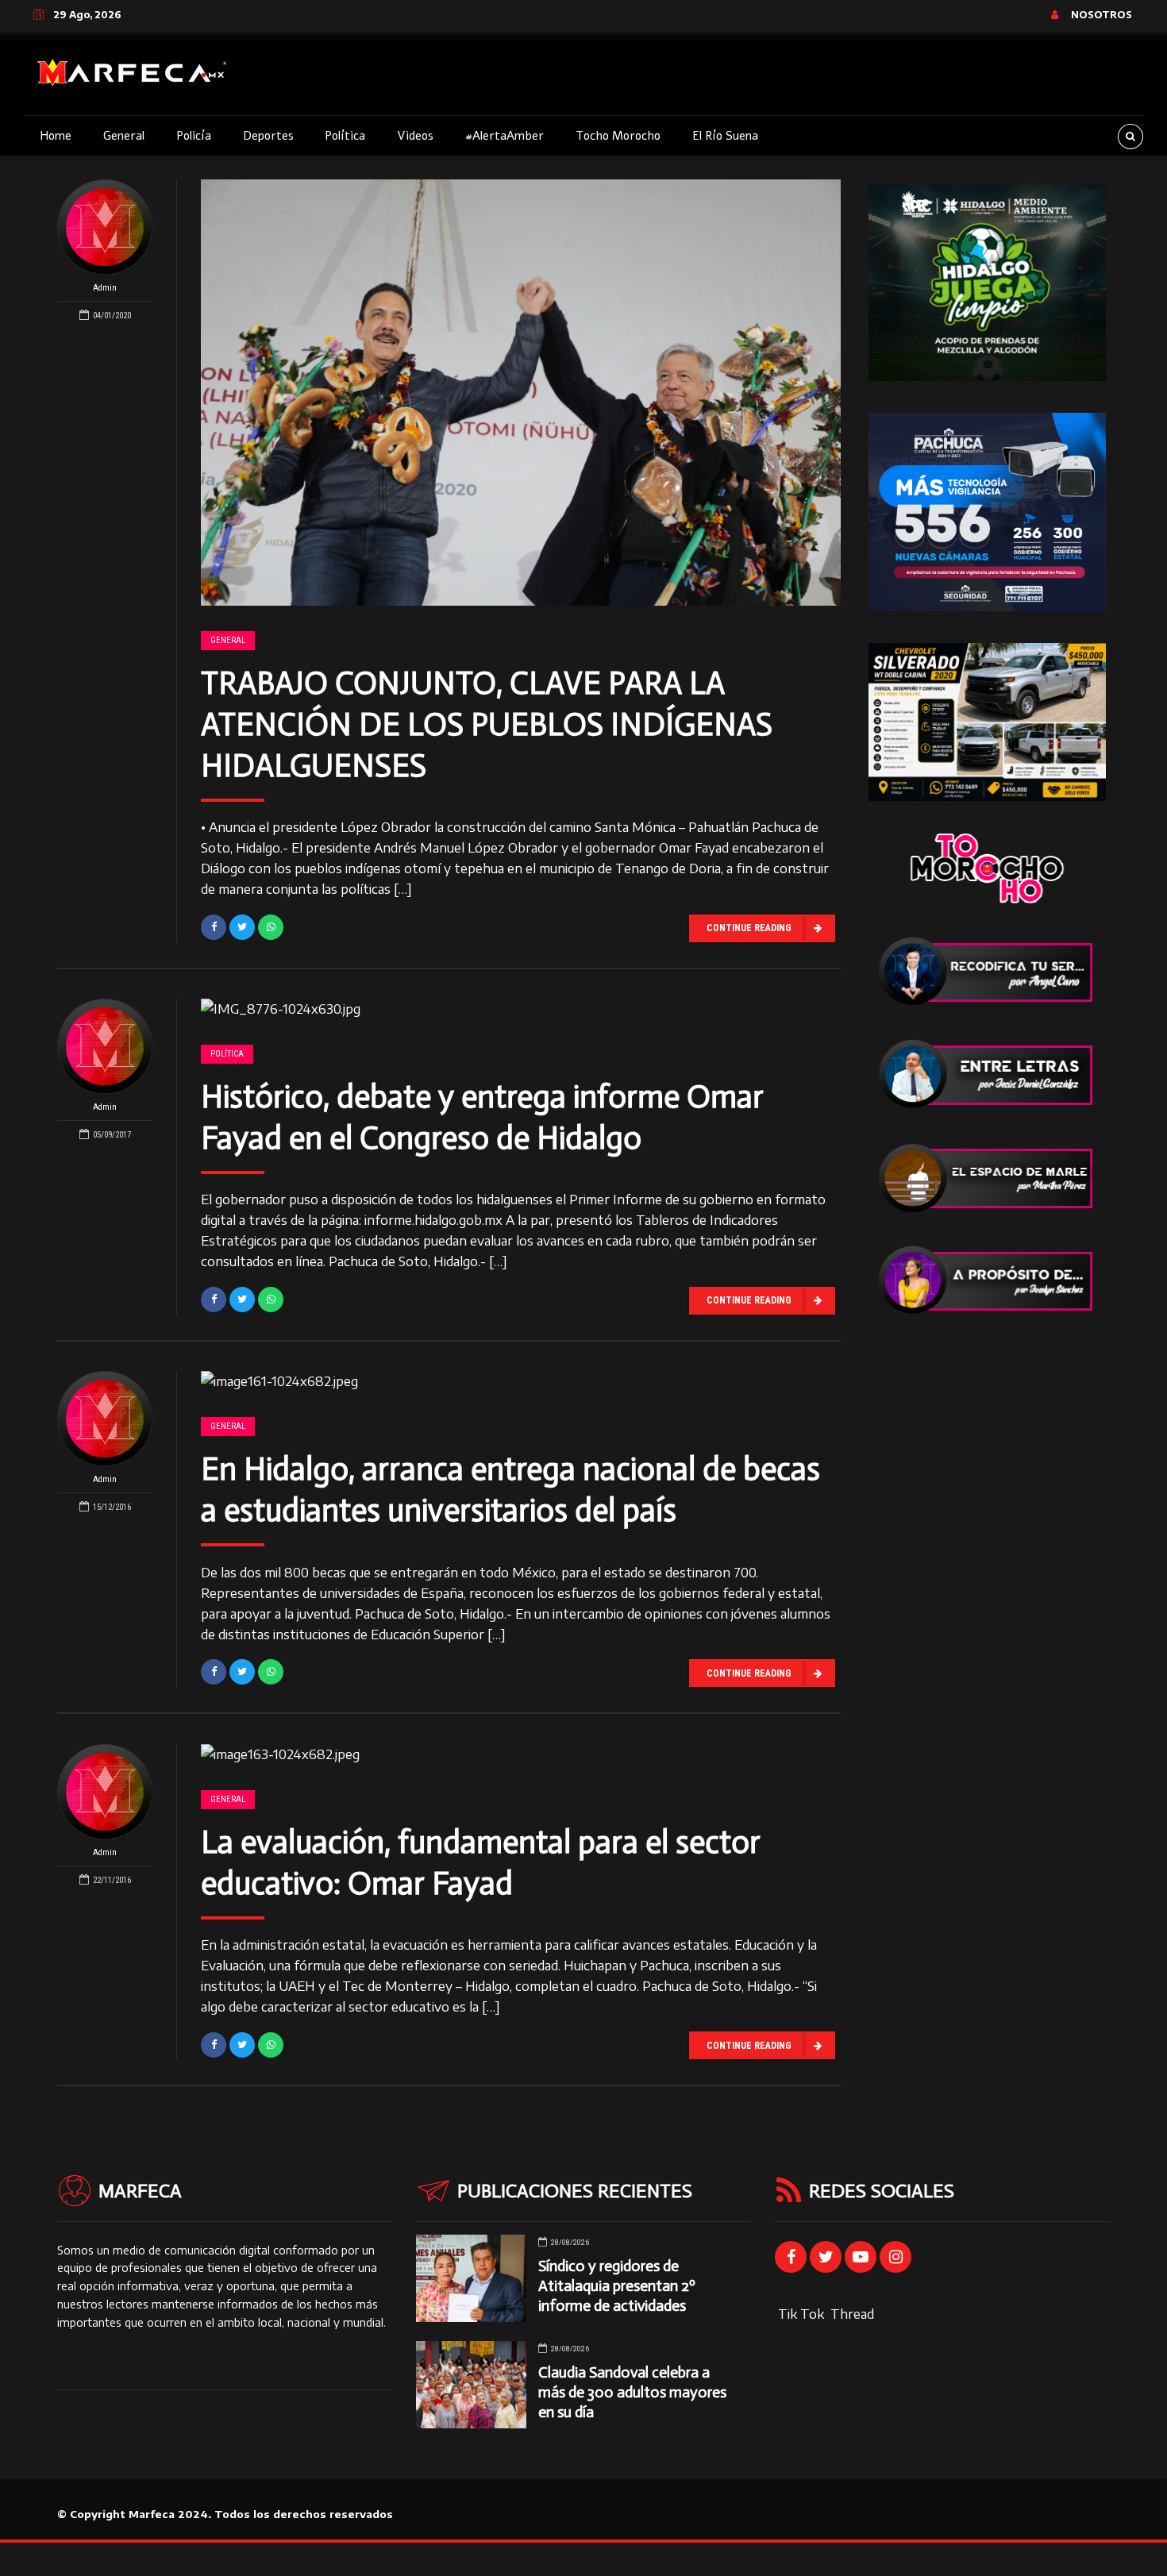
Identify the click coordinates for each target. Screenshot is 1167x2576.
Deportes (268, 136)
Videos (415, 136)
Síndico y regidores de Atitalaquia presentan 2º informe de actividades (617, 2286)
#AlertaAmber (505, 136)
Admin (105, 288)
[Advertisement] (987, 1585)
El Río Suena (725, 136)
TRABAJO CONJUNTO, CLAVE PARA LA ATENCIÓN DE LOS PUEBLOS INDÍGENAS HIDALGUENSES (487, 724)
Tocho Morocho (618, 136)
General (124, 136)
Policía (194, 136)
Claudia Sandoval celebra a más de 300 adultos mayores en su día (632, 2392)
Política (345, 136)
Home (56, 136)
